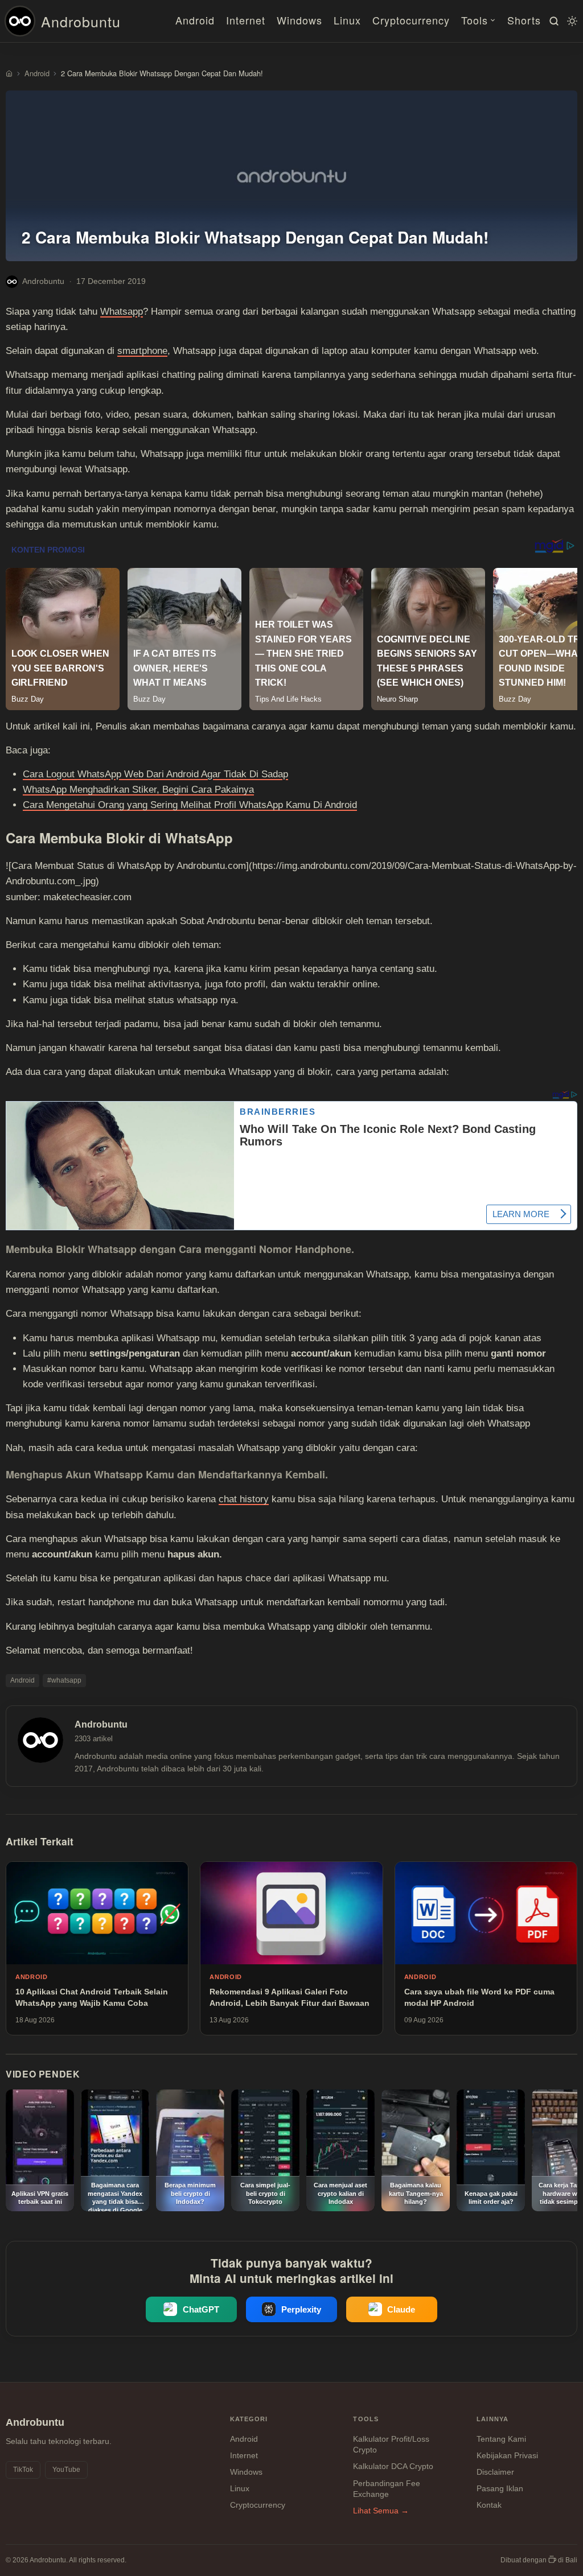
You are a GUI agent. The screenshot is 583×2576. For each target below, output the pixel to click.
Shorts (524, 20)
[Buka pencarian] (552, 21)
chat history (244, 1499)
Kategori (249, 2419)
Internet (246, 20)
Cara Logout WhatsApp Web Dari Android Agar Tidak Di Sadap (155, 774)
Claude (401, 2309)
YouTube (66, 2470)
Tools (475, 20)
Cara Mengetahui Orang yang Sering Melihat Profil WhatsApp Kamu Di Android (190, 805)
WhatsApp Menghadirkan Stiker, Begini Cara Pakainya (138, 790)
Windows (299, 20)
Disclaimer (495, 2472)
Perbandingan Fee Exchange (387, 2489)
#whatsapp (64, 1680)
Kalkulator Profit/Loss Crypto (391, 2445)
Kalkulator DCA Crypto (393, 2466)
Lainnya (492, 2419)
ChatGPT (201, 2309)
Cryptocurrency (411, 20)
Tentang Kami (501, 2439)
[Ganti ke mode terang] (570, 21)
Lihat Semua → (381, 2511)
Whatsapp (122, 312)
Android (195, 20)
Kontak (489, 2505)
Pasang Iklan (500, 2488)
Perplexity (301, 2309)
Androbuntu (81, 21)
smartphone (142, 351)
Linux (347, 20)
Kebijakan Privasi (507, 2455)
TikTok (23, 2470)
